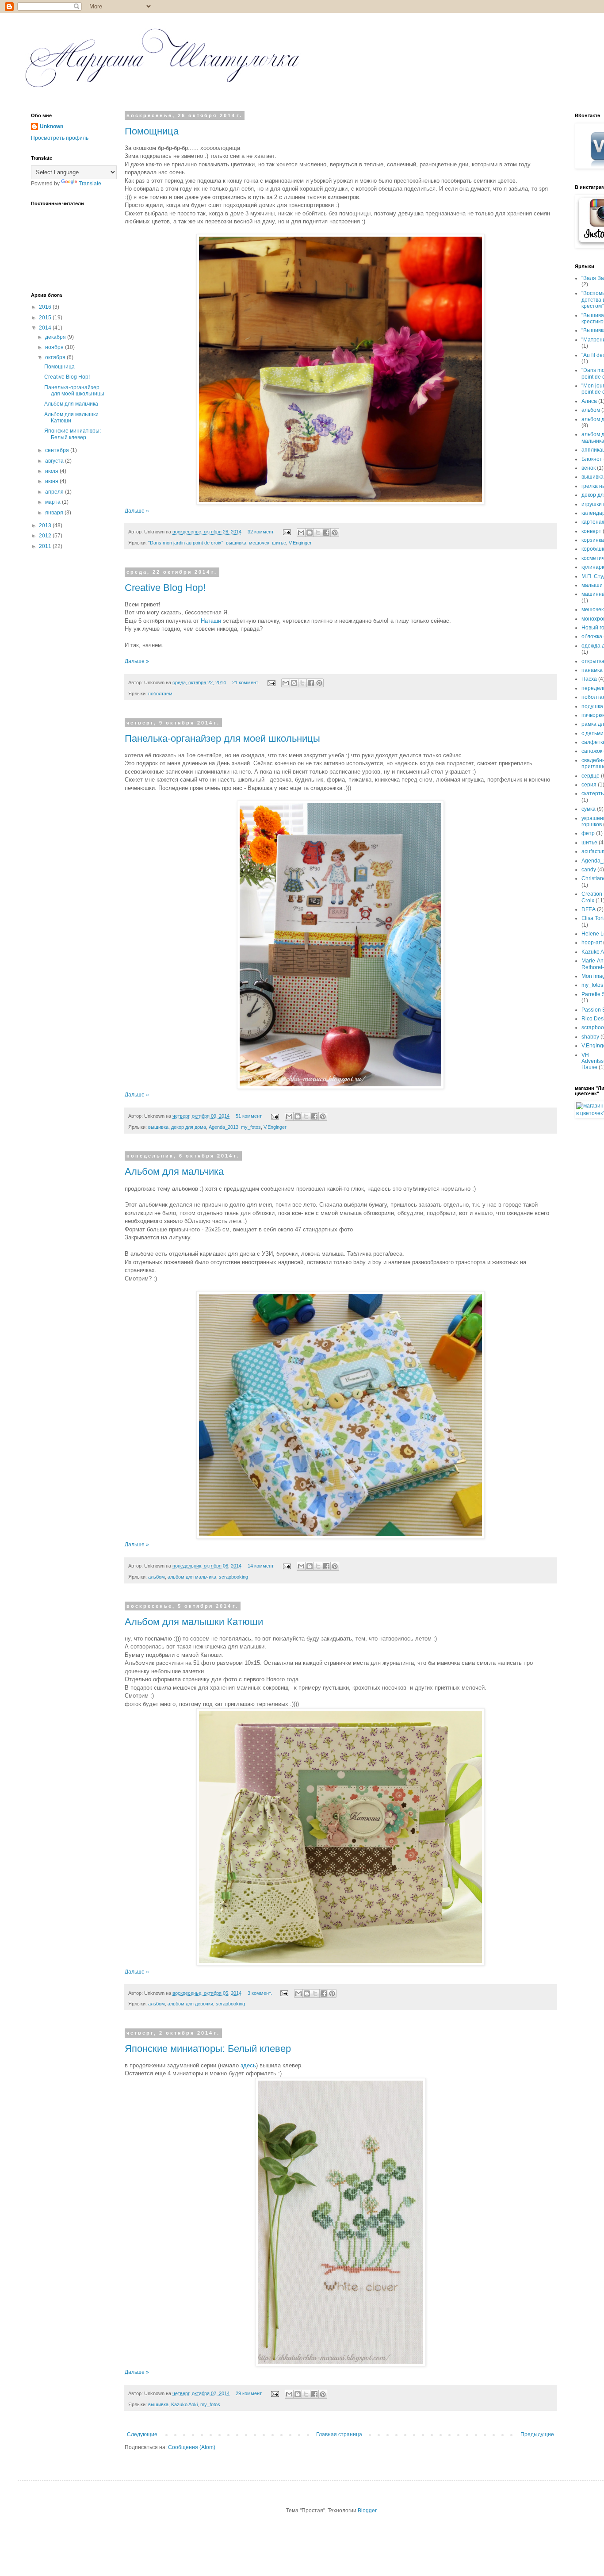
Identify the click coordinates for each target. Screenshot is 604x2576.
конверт (591, 531)
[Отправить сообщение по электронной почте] (287, 532)
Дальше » (137, 511)
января (55, 513)
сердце (591, 776)
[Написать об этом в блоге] (310, 533)
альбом (157, 1577)
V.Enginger (300, 543)
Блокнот (592, 459)
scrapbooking (233, 1577)
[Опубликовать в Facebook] (326, 533)
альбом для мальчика (192, 1577)
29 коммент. (249, 2393)
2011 (46, 546)
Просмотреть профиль (60, 138)
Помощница (152, 131)
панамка (592, 670)
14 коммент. (261, 1566)
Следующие (142, 2434)
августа (55, 461)
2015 (46, 318)
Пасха (589, 679)
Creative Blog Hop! (165, 588)
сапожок (592, 751)
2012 (46, 536)
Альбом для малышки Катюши (194, 1622)
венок (589, 468)
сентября (58, 450)
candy (589, 870)
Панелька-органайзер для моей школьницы (222, 738)
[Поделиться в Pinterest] (335, 533)
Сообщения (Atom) (192, 2447)
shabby (590, 1037)
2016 (46, 307)
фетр (588, 833)
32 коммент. (261, 532)
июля (52, 471)
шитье (279, 543)
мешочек (259, 543)
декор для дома (189, 1127)
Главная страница (339, 2434)
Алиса (589, 401)
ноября (55, 347)
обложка (592, 636)
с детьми (593, 733)
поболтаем (160, 694)
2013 (46, 525)
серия (589, 785)
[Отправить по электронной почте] (301, 533)
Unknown (52, 126)
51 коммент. (249, 1116)
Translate (90, 184)
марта (54, 502)
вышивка (236, 543)
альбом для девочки (190, 2004)
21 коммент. (246, 682)
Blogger (367, 2511)
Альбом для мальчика (174, 1171)
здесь (248, 2065)
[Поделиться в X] (318, 533)
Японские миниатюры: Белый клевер (208, 2049)
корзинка (593, 540)
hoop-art (592, 943)
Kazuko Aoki (184, 2404)
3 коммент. (260, 1993)
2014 (46, 328)
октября (56, 357)
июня (52, 481)
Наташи (211, 621)
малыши (592, 585)
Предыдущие (537, 2434)
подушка (592, 706)
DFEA (589, 909)
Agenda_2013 (224, 1127)
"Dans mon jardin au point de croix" (186, 543)
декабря (56, 337)
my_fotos (251, 1127)
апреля (55, 492)
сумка (589, 809)
